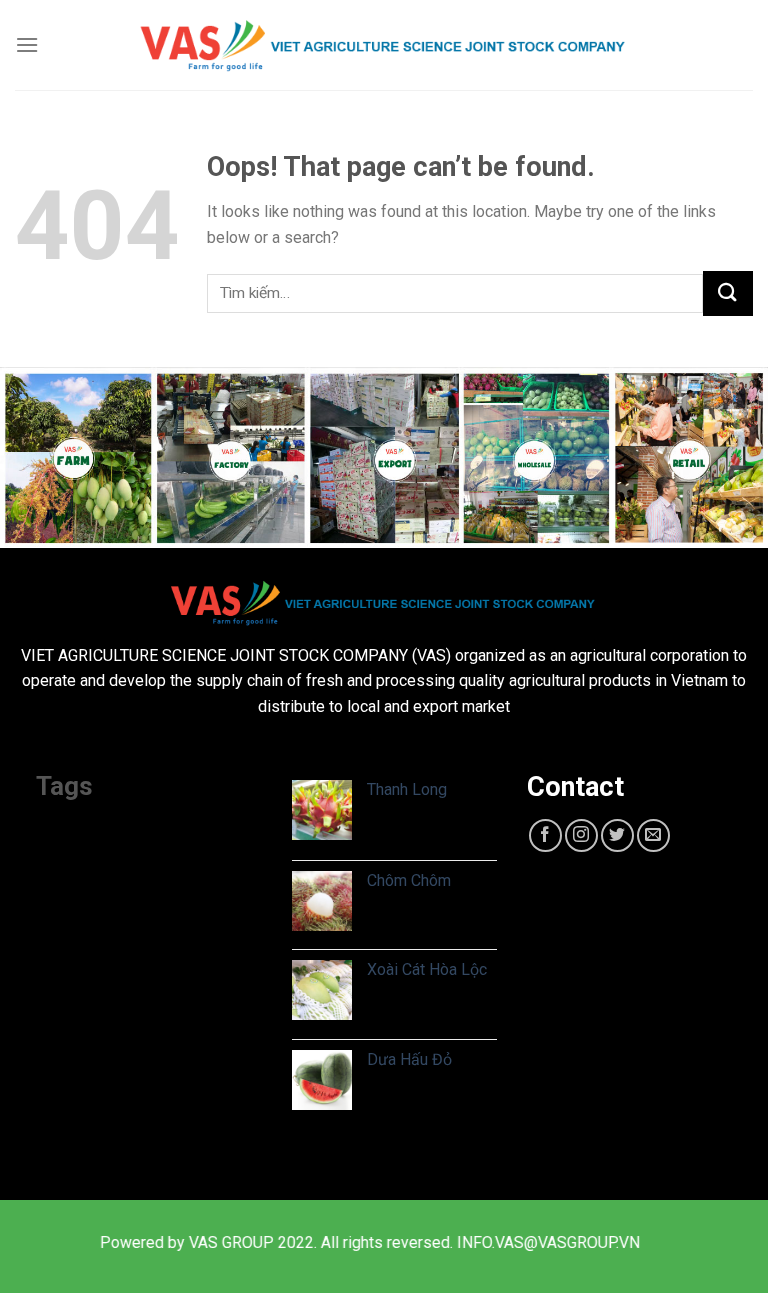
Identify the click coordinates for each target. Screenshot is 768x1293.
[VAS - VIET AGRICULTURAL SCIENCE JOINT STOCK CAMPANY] (384, 45)
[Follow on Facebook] (545, 835)
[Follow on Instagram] (581, 835)
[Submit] (728, 293)
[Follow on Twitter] (617, 835)
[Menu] (27, 44)
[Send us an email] (653, 835)
